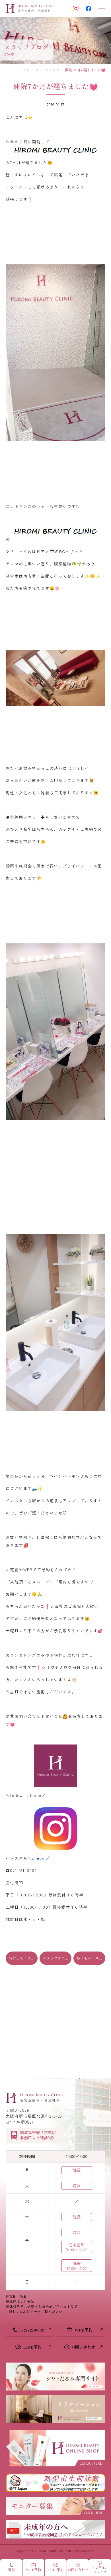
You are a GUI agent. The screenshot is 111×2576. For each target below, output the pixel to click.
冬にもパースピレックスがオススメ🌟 (91, 1958)
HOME (23, 70)
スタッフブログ (47, 70)
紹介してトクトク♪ (23, 1958)
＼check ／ (39, 1858)
